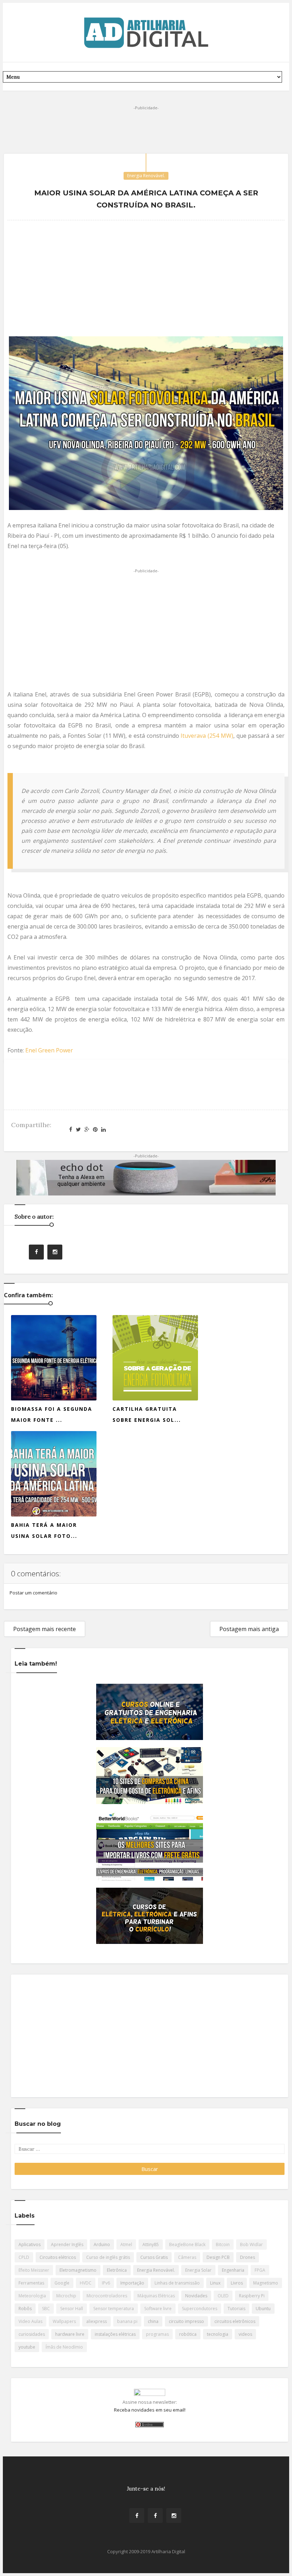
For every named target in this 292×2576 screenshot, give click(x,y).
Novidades (196, 2296)
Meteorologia (32, 2296)
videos (245, 2334)
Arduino (102, 2244)
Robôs (25, 2309)
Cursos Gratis (154, 2257)
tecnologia (218, 2334)
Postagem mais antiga (249, 1629)
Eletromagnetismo (78, 2270)
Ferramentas (31, 2283)
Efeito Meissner (34, 2270)
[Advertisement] (146, 128)
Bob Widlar (251, 2244)
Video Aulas (30, 2321)
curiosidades (32, 2334)
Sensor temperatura (114, 2309)
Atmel (126, 2244)
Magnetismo (266, 2283)
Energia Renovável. (146, 176)
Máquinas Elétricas (156, 2296)
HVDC (86, 2283)
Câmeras (187, 2257)
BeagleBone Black (187, 2244)
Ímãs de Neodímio (64, 2347)
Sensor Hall (72, 2309)
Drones (247, 2257)
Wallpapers (64, 2321)
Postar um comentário (33, 1593)
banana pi (127, 2321)
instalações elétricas (115, 2334)
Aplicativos (30, 2244)
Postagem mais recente (45, 1629)
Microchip (66, 2296)
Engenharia (233, 2270)
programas (157, 2334)
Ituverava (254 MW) (207, 736)
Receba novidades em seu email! (150, 2410)
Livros (237, 2283)
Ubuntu (263, 2309)
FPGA (260, 2270)
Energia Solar (198, 2270)
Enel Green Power (49, 1050)
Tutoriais (236, 2309)
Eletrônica (117, 2270)
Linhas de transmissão (177, 2283)
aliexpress (97, 2321)
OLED (223, 2296)
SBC (46, 2309)
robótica (188, 2334)
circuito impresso (186, 2321)
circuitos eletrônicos (235, 2321)
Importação (132, 2283)
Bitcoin (223, 2244)
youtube (27, 2347)
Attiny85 (151, 2244)
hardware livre (70, 2334)
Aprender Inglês (67, 2244)
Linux (215, 2283)
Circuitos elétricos (58, 2257)
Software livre (158, 2309)
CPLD (24, 2257)
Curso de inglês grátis (108, 2257)
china (153, 2321)
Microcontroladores (107, 2296)
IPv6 (106, 2283)
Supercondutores (200, 2309)
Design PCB (218, 2257)
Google (62, 2283)
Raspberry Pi (252, 2296)
